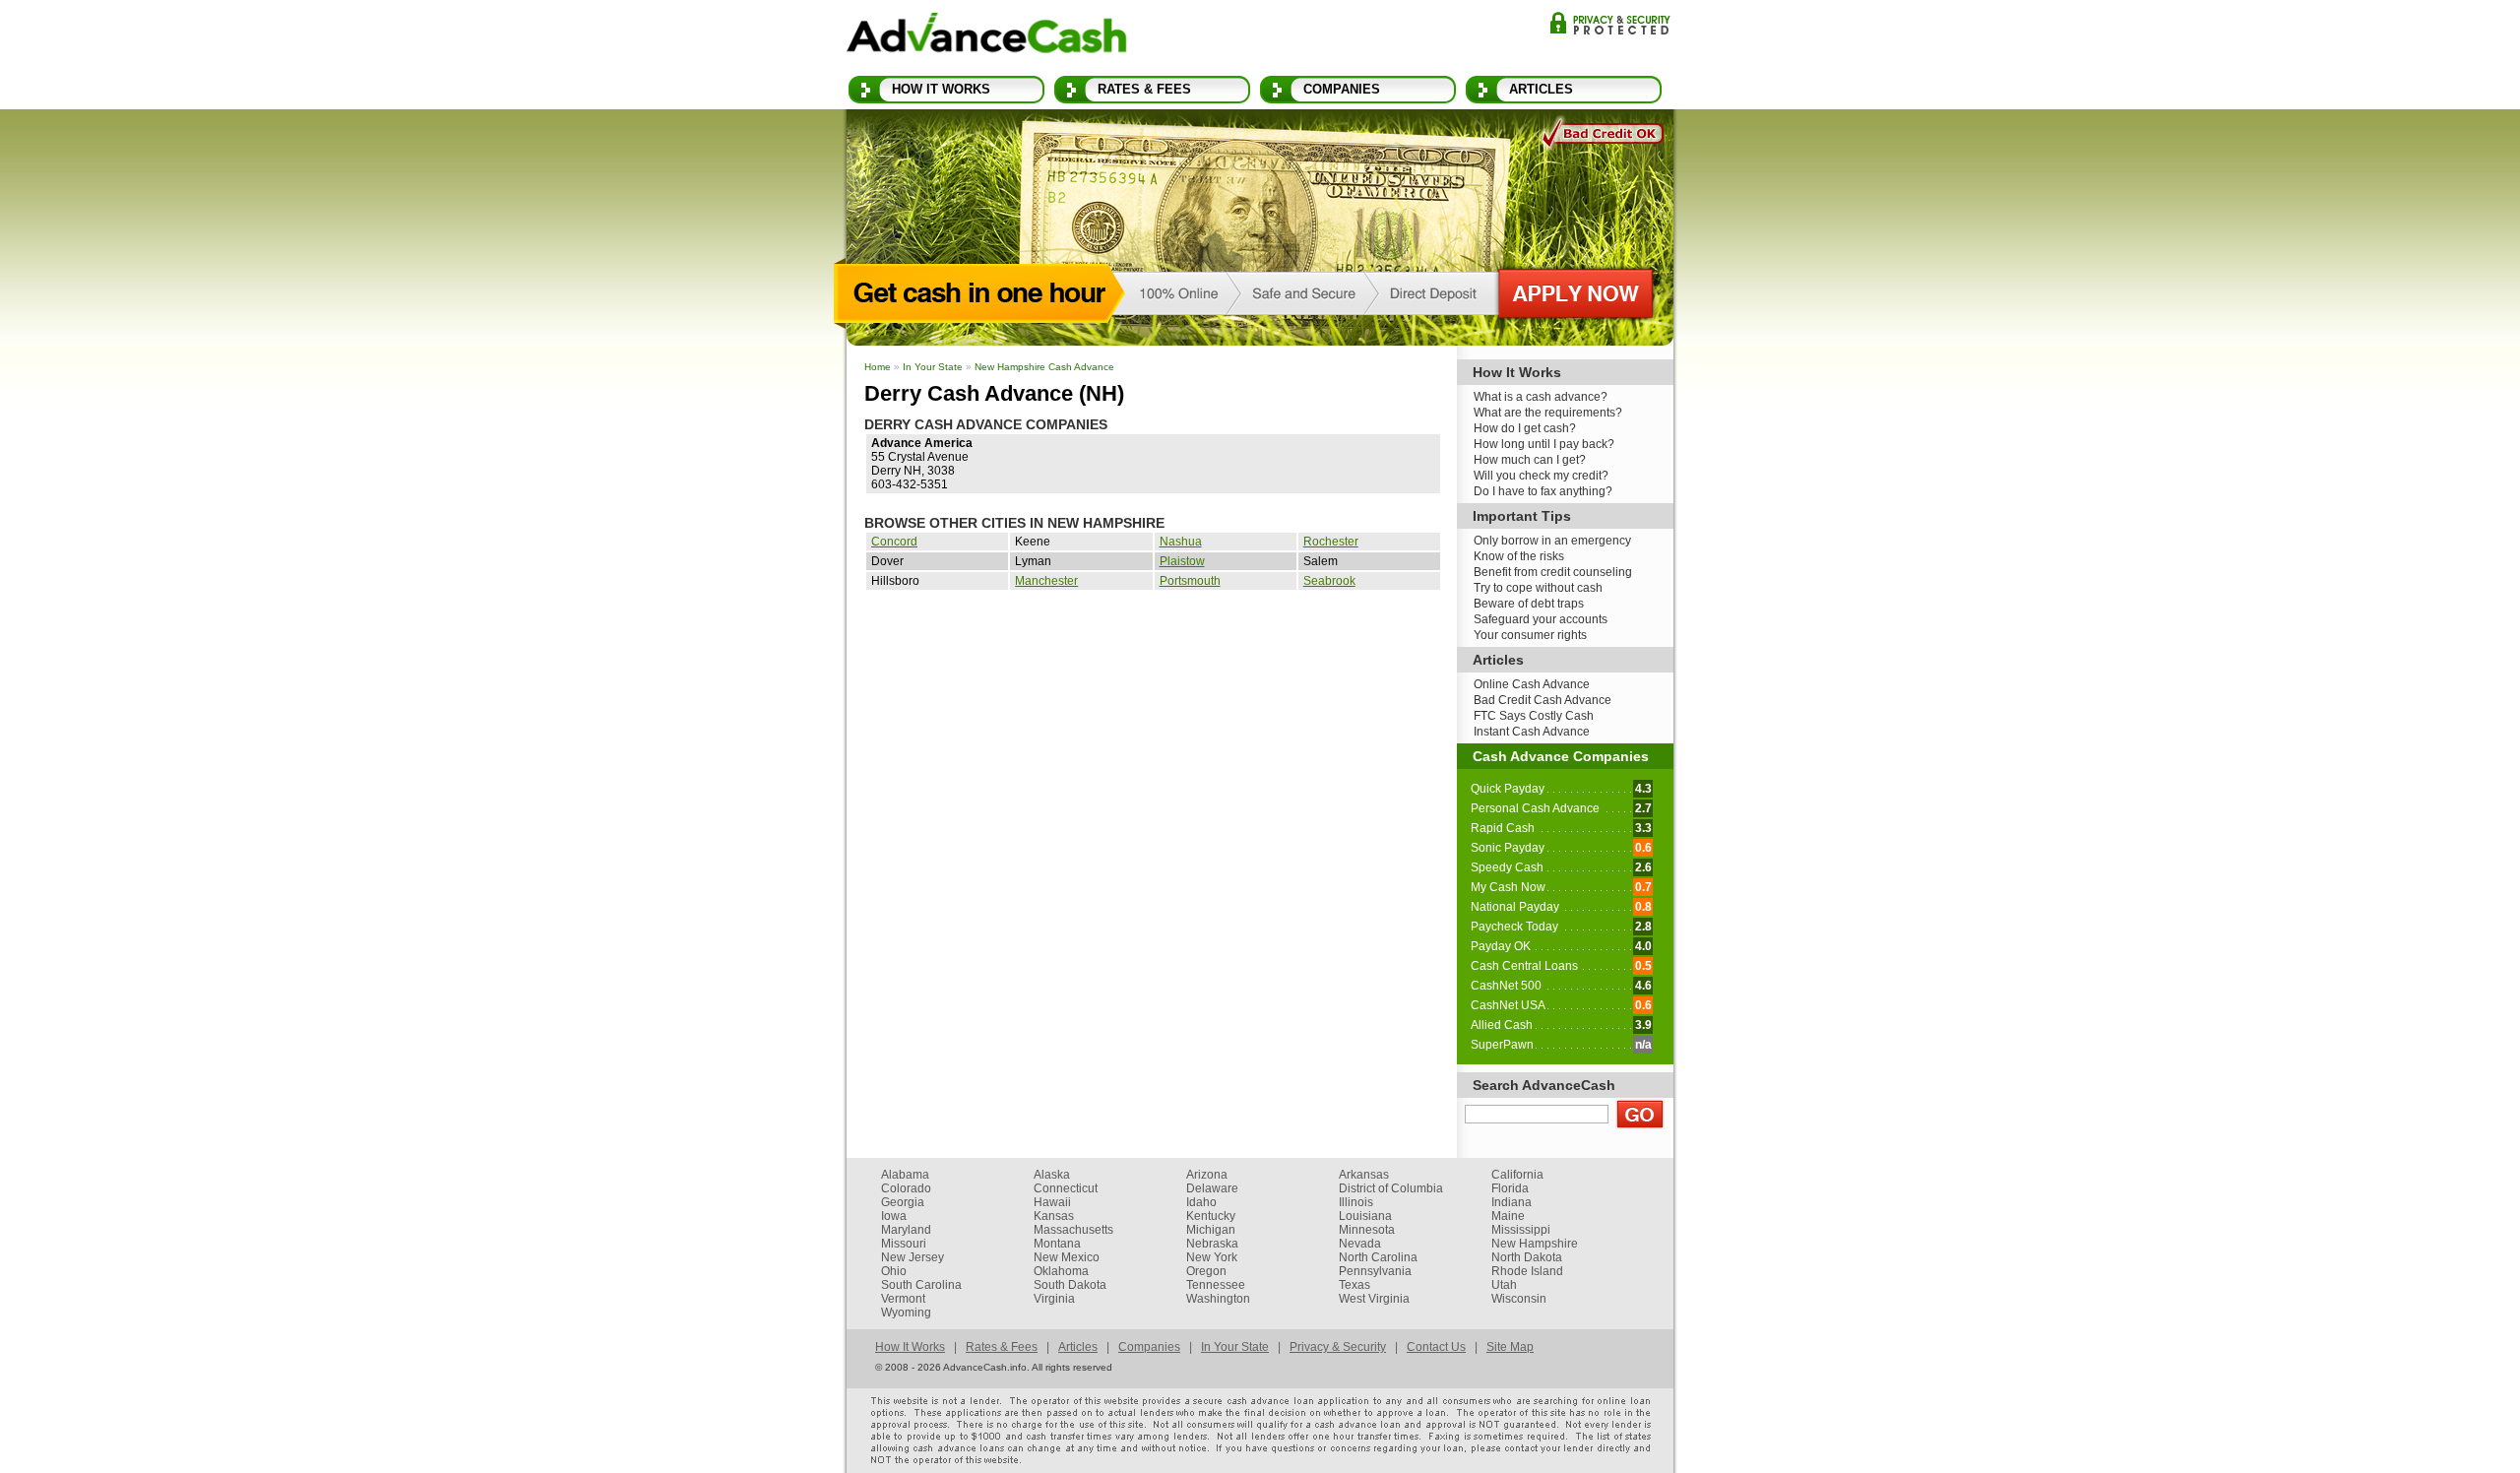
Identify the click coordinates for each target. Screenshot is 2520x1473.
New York (1212, 1257)
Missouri (904, 1244)
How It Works (941, 89)
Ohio (894, 1271)
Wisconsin (1519, 1299)
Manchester (1046, 581)
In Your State (933, 367)
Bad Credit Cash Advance (1543, 700)
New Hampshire (1535, 1244)
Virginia (1054, 1299)
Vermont (903, 1299)
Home (878, 367)
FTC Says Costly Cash (1534, 716)
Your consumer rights (1530, 635)
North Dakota (1527, 1257)
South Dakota (1070, 1285)
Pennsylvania (1375, 1271)
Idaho (1201, 1202)
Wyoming (906, 1313)
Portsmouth (1190, 581)
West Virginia (1374, 1299)
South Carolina (921, 1285)
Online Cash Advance (1532, 684)
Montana (1057, 1244)
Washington (1218, 1299)
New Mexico (1067, 1257)
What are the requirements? (1548, 413)
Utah (1504, 1285)
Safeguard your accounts (1541, 619)
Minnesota (1367, 1230)
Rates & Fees (1144, 89)
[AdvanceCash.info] (987, 36)
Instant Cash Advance (1532, 732)
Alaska (1052, 1175)
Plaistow (1182, 561)
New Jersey (913, 1257)
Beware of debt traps (1529, 604)
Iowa (894, 1216)
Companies (1342, 89)
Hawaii (1052, 1202)
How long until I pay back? (1544, 444)
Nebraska (1212, 1244)
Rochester (1331, 542)
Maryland (906, 1230)
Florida (1510, 1188)
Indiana (1512, 1202)
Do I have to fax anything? (1543, 491)
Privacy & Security (1610, 23)
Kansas (1054, 1216)
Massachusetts (1073, 1230)
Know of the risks (1519, 556)
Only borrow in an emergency (1552, 541)
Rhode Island (1527, 1271)
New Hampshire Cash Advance (1044, 367)
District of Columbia (1391, 1188)
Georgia (903, 1202)
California (1517, 1175)
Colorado (906, 1188)
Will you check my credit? (1541, 476)
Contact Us (1436, 1347)
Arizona (1207, 1175)
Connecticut (1066, 1188)
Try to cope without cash (1538, 588)
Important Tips (1522, 516)
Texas (1354, 1285)
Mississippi (1521, 1230)
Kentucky (1211, 1216)
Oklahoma (1061, 1271)
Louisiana (1365, 1216)
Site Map (1510, 1347)
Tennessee (1216, 1285)
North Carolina (1378, 1257)
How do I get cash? (1525, 428)
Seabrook (1329, 581)
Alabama (905, 1175)
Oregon (1206, 1271)
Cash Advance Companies (1561, 756)
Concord (894, 542)
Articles (1541, 89)
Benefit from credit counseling (1553, 572)
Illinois (1356, 1202)
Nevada (1360, 1244)
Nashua (1181, 542)
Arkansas (1364, 1175)
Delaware (1212, 1188)
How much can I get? (1530, 460)
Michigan (1211, 1230)
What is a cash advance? (1541, 397)
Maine (1508, 1216)
